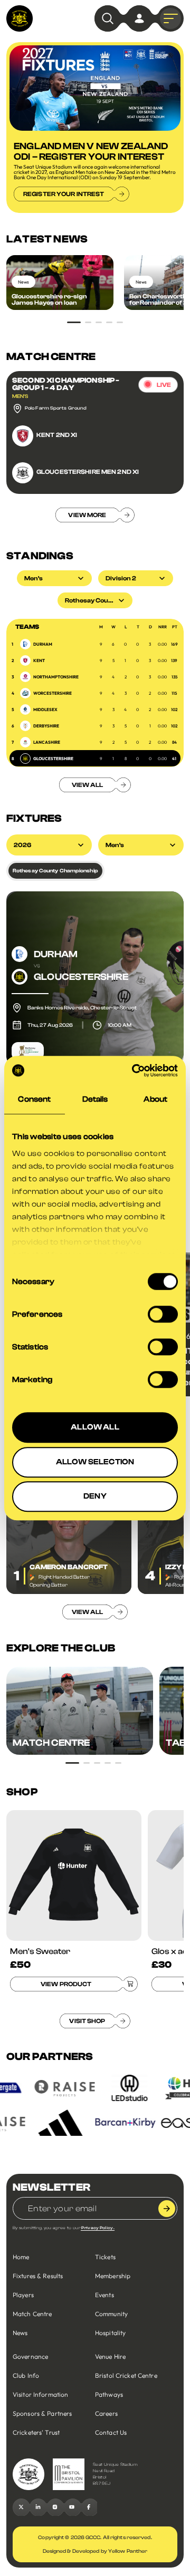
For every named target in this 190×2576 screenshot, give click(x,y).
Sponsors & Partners (42, 2413)
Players (23, 2295)
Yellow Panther (128, 2551)
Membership (113, 2276)
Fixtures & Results (38, 2276)
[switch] (163, 1314)
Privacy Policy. (98, 2228)
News (20, 2333)
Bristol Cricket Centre (126, 2375)
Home (21, 2257)
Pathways (109, 2394)
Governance (30, 2356)
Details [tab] (95, 1099)
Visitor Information (40, 2394)
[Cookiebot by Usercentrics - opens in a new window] (134, 1071)
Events (104, 2295)
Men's (115, 845)
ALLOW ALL (95, 1427)
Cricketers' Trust (36, 2432)
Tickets (105, 2257)
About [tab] (155, 1099)
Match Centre (32, 2314)
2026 (22, 845)
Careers (106, 2413)
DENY (95, 1496)
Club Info (26, 2375)
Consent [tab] (34, 1099)
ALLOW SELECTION (95, 1462)
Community (111, 2314)
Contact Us (111, 2432)
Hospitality (110, 2333)
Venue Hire (110, 2356)
